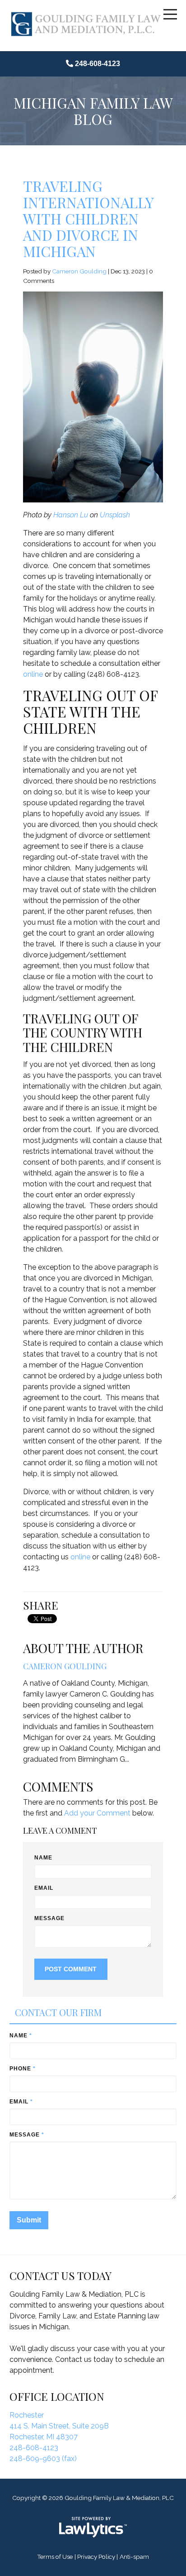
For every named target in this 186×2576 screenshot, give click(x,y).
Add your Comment (97, 1813)
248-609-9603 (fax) (43, 2459)
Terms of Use (55, 2557)
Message (50, 1918)
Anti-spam (134, 2557)
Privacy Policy (96, 2557)
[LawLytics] (93, 2527)
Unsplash (115, 515)
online (34, 674)
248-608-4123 (98, 64)
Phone (23, 2069)
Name (43, 1858)
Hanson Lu (71, 515)
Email (44, 1888)
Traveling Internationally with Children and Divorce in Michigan (88, 218)
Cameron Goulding (79, 271)
